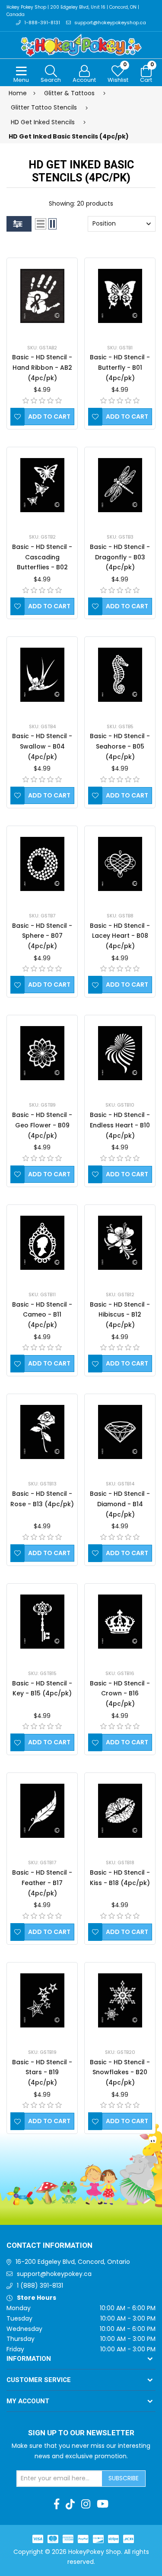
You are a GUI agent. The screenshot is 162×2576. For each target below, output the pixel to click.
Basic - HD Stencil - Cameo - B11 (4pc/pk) (42, 1315)
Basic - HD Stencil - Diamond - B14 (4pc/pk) (120, 1504)
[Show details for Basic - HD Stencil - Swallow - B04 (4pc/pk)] (42, 675)
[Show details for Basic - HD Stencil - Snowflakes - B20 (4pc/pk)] (120, 2000)
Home (18, 93)
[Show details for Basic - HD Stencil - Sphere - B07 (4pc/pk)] (42, 864)
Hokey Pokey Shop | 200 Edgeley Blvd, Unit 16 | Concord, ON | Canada (73, 11)
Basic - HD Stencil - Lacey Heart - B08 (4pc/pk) (120, 936)
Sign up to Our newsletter (81, 2433)
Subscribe (124, 2478)
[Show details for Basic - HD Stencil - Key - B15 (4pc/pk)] (42, 1622)
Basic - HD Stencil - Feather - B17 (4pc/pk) (42, 1883)
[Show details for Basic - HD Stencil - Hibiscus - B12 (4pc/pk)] (120, 1243)
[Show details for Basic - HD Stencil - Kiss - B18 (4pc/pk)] (120, 1811)
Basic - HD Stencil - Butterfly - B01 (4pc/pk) (120, 368)
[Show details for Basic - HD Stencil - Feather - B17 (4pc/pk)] (42, 1811)
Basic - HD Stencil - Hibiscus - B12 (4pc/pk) (120, 1315)
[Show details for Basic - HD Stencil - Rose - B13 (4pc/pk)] (42, 1432)
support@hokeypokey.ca (54, 2274)
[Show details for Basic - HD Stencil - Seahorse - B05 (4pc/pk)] (120, 675)
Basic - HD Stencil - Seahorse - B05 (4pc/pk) (120, 746)
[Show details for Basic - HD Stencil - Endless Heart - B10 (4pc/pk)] (120, 1053)
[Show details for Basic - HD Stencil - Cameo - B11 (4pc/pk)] (42, 1243)
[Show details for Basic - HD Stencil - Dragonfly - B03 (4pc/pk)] (120, 485)
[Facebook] (57, 2504)
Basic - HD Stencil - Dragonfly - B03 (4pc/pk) (120, 557)
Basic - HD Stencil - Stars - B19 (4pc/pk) (42, 2072)
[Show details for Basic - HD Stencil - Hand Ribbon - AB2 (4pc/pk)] (42, 296)
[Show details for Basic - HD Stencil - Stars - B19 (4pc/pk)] (42, 2000)
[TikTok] (70, 2504)
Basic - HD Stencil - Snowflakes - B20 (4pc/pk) (120, 2072)
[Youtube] (103, 2504)
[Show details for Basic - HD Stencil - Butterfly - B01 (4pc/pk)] (120, 296)
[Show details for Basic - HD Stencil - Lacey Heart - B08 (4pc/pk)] (120, 864)
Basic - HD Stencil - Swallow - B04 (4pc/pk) (42, 746)
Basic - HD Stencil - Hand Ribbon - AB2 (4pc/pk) (42, 368)
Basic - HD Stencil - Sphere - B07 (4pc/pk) (42, 936)
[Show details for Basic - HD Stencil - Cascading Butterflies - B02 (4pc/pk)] (42, 485)
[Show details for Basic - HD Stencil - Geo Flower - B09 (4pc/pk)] (42, 1053)
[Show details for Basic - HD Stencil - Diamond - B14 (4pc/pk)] (120, 1432)
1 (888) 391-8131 (40, 2285)
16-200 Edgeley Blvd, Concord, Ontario (73, 2262)
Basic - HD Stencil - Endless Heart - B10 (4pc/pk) (120, 1125)
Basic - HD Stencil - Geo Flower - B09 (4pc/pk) (42, 1125)
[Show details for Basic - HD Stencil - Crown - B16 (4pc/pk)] (120, 1622)
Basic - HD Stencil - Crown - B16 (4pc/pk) (120, 1694)
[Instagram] (86, 2504)
